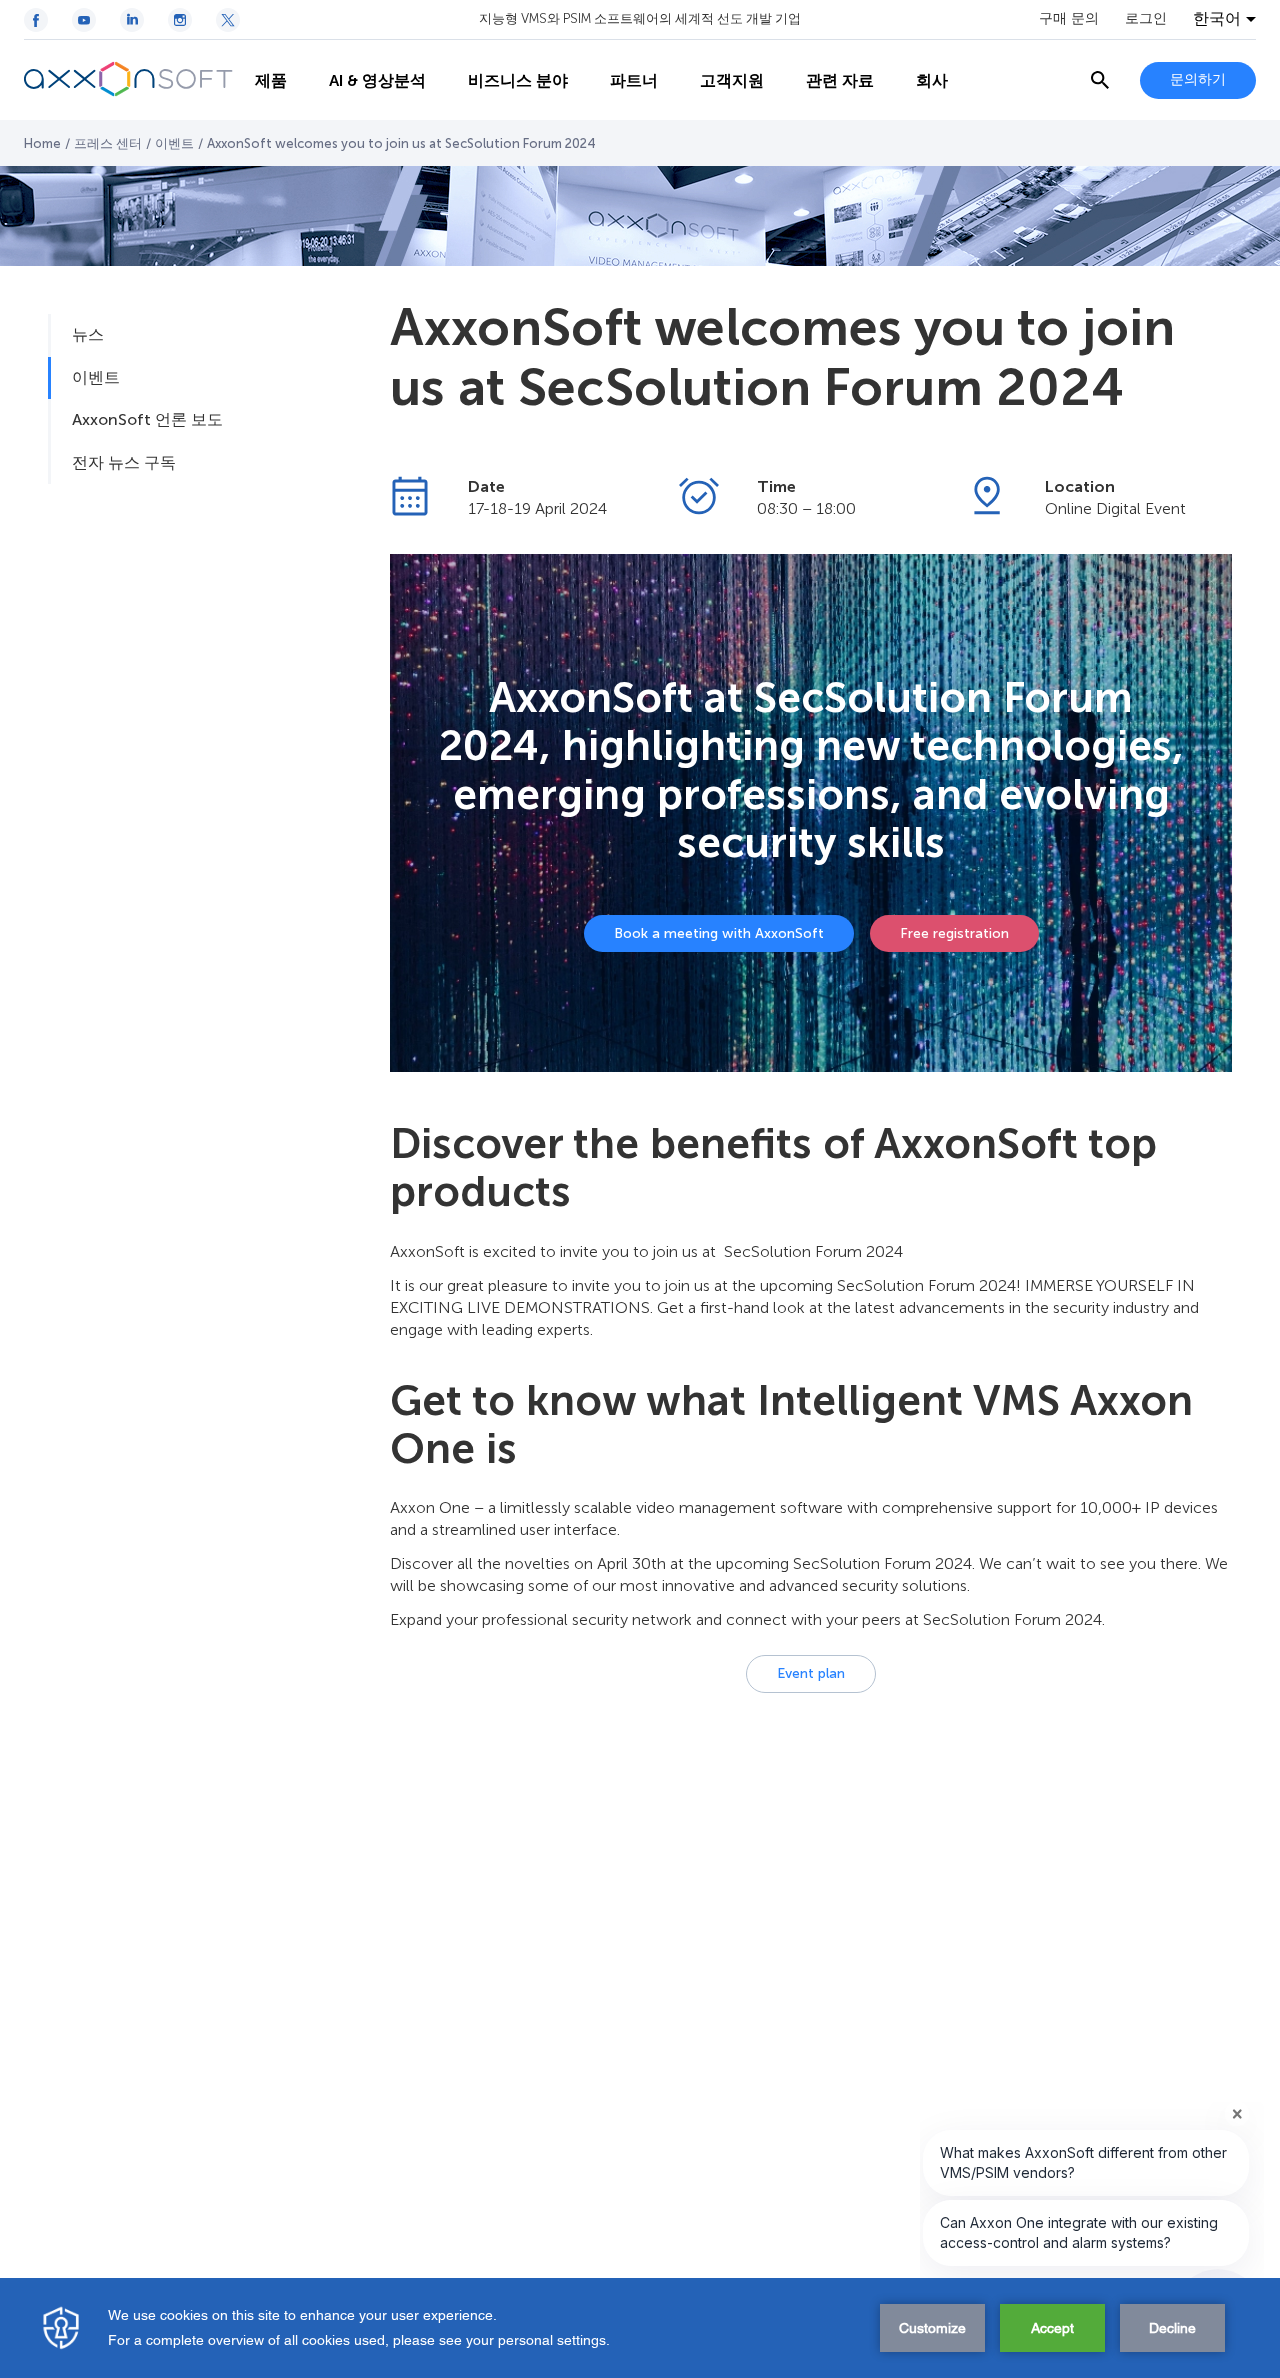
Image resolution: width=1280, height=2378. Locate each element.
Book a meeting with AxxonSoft (719, 933)
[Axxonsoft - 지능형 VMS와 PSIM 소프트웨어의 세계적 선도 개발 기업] (129, 80)
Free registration (954, 933)
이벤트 (174, 143)
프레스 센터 (108, 143)
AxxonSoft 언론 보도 (147, 419)
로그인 (1146, 19)
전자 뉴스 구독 (124, 462)
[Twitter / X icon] (228, 20)
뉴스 (88, 334)
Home (42, 143)
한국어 (1217, 19)
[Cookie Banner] (640, 2328)
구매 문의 (1069, 19)
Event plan (811, 1673)
